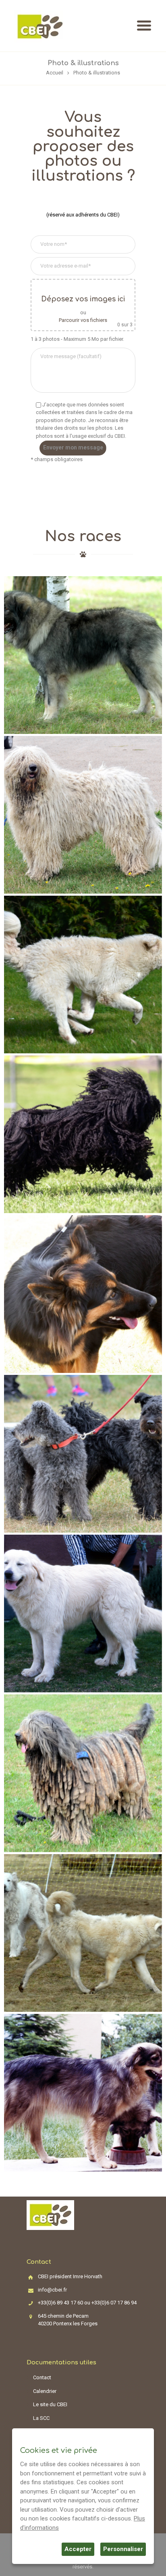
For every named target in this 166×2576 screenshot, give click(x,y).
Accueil (55, 73)
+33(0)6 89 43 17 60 (60, 2303)
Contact (42, 2377)
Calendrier (45, 2391)
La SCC (41, 2418)
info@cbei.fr (52, 2290)
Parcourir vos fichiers (83, 320)
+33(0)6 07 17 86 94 (114, 2303)
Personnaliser (123, 2549)
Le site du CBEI (50, 2404)
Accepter (78, 2549)
